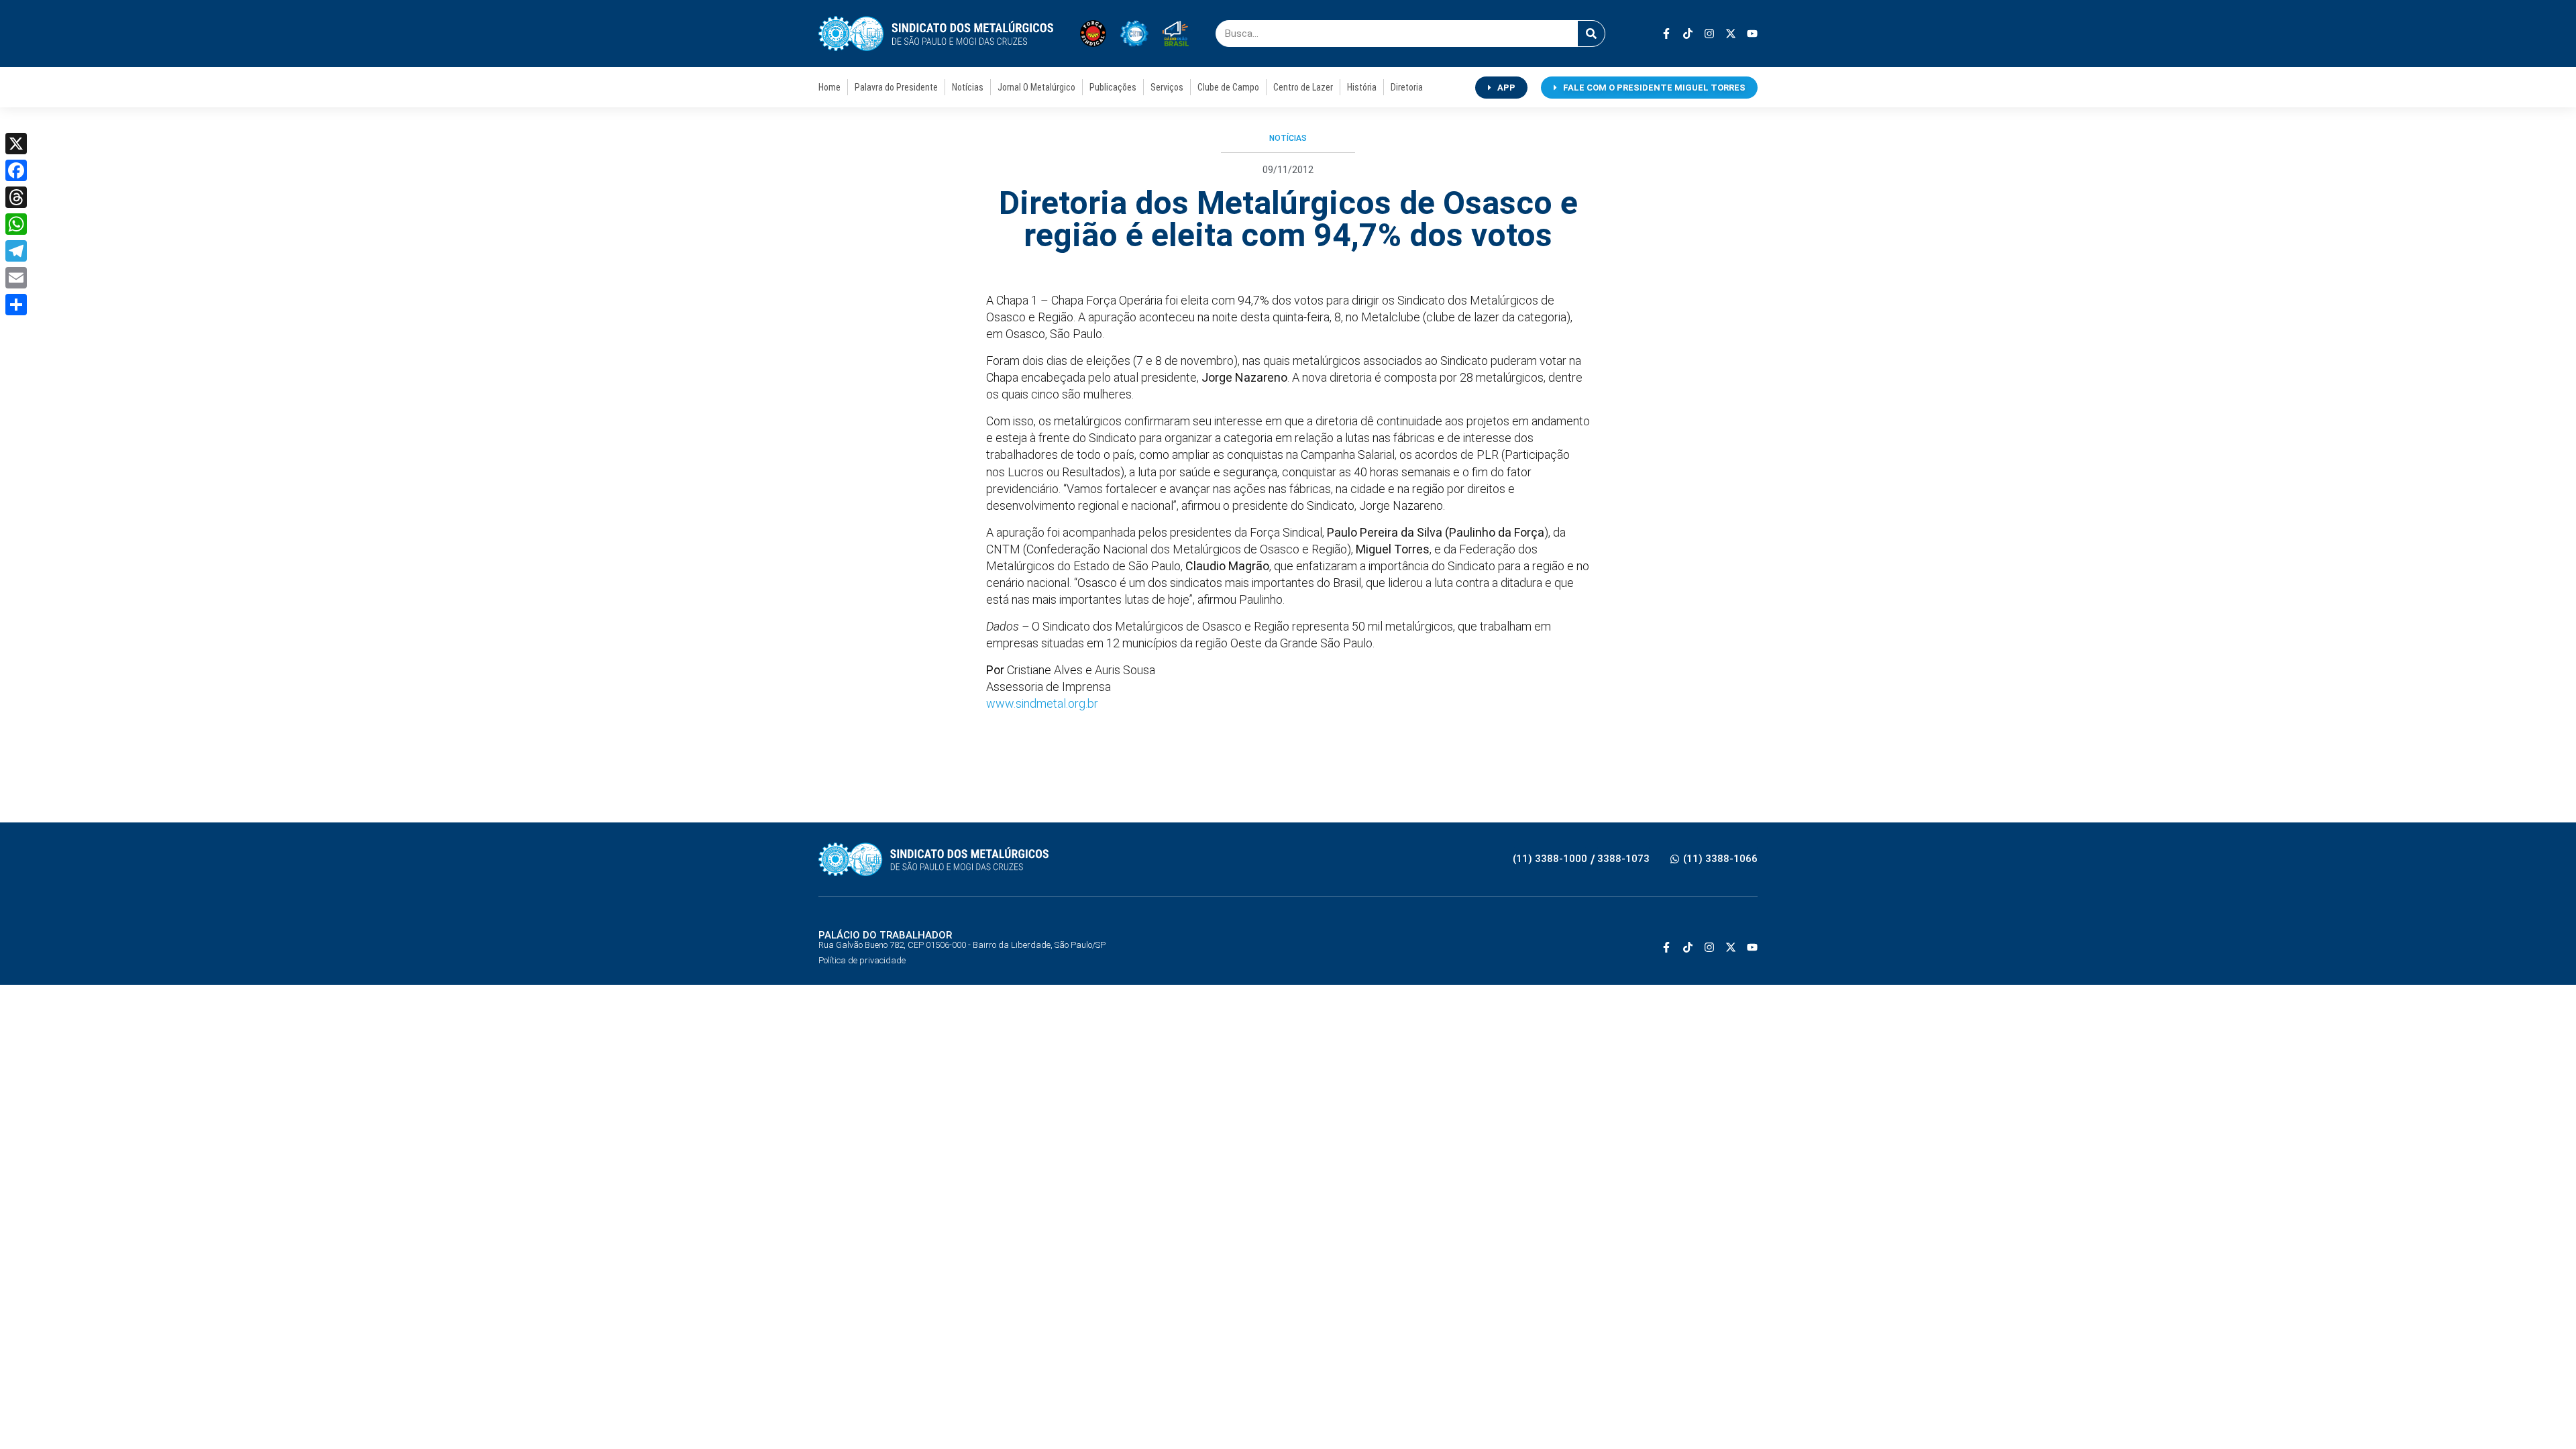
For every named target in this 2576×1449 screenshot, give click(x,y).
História (1362, 87)
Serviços (1167, 87)
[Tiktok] (1688, 34)
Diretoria (1407, 87)
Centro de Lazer (1303, 87)
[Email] (16, 278)
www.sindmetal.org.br (1042, 703)
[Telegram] (16, 251)
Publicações (1113, 87)
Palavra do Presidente (896, 87)
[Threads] (16, 197)
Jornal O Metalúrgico (1036, 87)
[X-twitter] (1731, 34)
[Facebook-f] (1666, 34)
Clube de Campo (1228, 87)
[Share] (16, 305)
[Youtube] (1752, 34)
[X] (16, 144)
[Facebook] (16, 170)
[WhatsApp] (16, 224)
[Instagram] (1709, 34)
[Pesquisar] (1591, 34)
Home (829, 87)
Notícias (968, 87)
